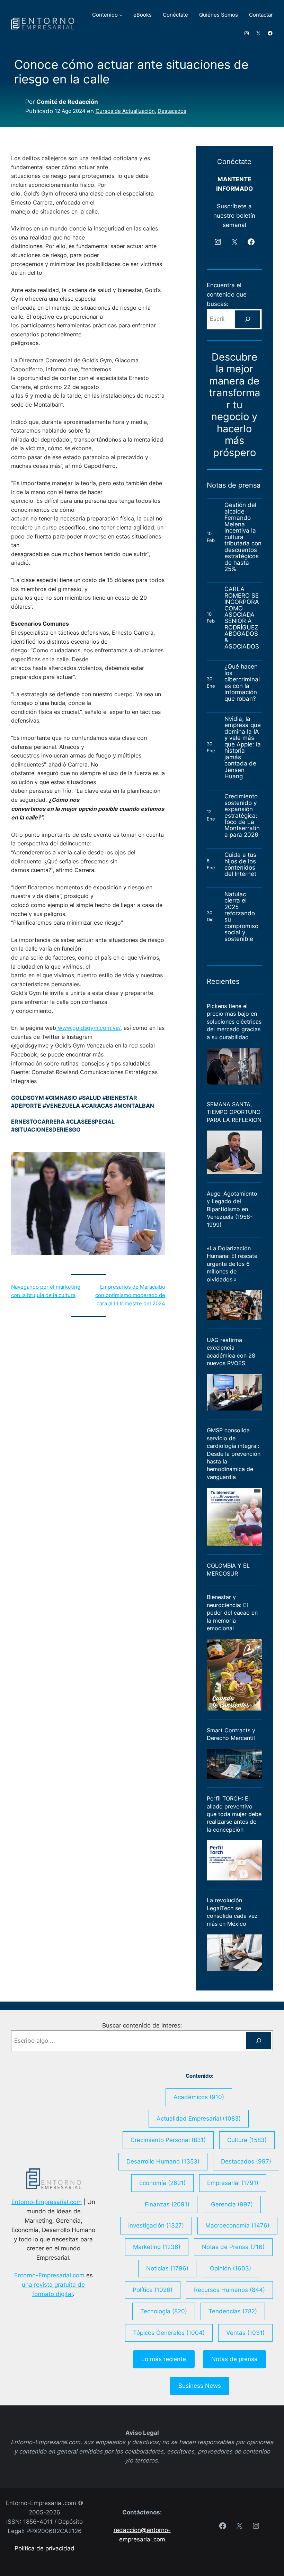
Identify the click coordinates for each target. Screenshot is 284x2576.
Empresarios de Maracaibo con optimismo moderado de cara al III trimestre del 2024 (130, 1295)
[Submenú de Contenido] (121, 15)
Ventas (245, 2333)
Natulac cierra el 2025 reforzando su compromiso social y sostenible (241, 917)
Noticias (167, 2268)
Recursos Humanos (229, 2290)
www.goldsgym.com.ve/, (89, 1028)
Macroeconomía (237, 2225)
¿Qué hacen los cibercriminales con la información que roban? (242, 683)
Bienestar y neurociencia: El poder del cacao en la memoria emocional (232, 1613)
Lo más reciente (164, 2359)
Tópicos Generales (169, 2333)
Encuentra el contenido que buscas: (227, 294)
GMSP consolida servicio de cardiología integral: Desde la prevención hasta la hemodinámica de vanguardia (234, 1454)
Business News (200, 2386)
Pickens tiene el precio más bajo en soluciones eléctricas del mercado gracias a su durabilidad (234, 1022)
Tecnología (164, 2311)
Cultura (247, 2140)
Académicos (199, 2097)
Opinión (230, 2268)
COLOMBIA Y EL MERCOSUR (228, 1569)
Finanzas (167, 2204)
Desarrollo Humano (163, 2161)
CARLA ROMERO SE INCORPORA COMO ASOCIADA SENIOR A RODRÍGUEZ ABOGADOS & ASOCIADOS (242, 618)
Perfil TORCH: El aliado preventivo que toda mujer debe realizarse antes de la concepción (234, 1814)
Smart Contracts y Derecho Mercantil (231, 1734)
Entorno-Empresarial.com (47, 2202)
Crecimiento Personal (168, 2140)
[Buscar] (247, 319)
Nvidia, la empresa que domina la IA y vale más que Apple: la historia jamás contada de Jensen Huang (243, 748)
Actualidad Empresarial (199, 2119)
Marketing (157, 2247)
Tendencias (233, 2311)
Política (153, 2290)
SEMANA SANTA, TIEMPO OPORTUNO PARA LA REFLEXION (234, 1112)
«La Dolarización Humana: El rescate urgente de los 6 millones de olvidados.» (232, 1264)
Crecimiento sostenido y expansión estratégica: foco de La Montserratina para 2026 (242, 815)
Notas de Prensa (233, 2247)
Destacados (172, 111)
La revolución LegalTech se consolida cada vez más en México (232, 1912)
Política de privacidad (45, 2548)
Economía (162, 2183)
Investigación (156, 2225)
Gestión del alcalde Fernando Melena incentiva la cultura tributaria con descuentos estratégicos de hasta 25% (243, 537)
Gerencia (232, 2204)
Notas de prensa (234, 2359)
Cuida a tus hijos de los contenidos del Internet (241, 864)
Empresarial (233, 2183)
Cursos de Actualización (125, 111)
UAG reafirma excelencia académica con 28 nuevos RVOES (231, 1352)
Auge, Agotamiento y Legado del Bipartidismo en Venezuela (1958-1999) (232, 1209)
